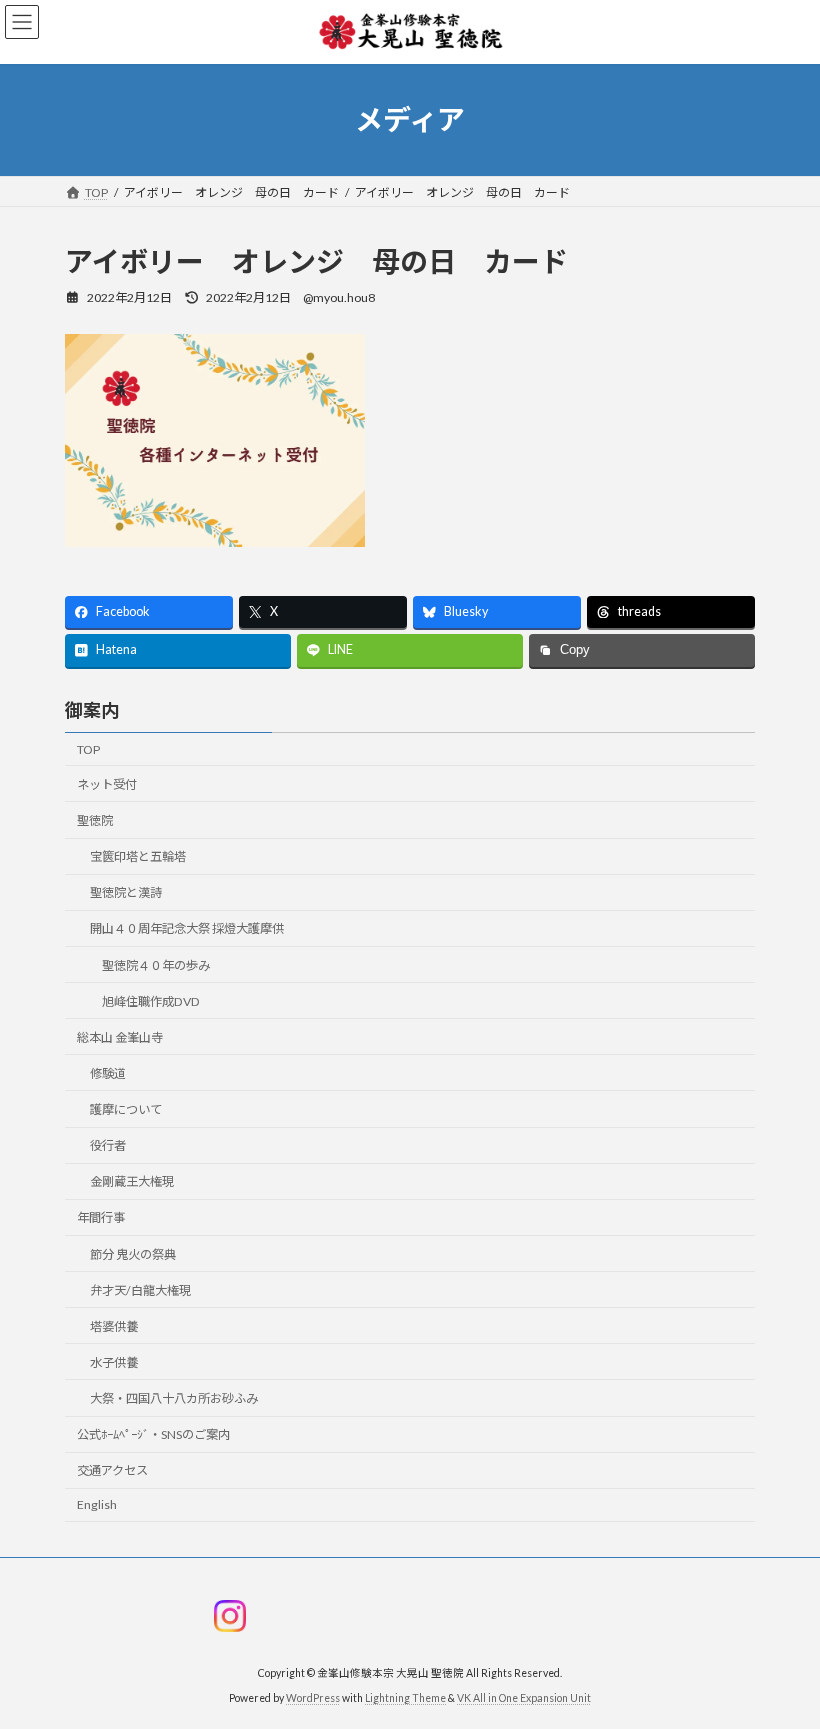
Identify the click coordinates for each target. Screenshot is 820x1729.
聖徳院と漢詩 (126, 892)
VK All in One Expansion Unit (524, 1698)
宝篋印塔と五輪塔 (138, 856)
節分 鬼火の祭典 (133, 1254)
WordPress (313, 1698)
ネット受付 (107, 784)
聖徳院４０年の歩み (156, 965)
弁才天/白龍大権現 (140, 1290)
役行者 (108, 1145)
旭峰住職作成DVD (151, 1001)
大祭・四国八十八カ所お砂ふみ (174, 1398)
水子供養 (114, 1362)
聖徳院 (95, 820)
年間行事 (101, 1217)
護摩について (126, 1109)
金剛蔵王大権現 (132, 1181)
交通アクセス (112, 1470)
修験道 (108, 1073)
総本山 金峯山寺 (120, 1037)
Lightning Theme (405, 1698)
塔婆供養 (114, 1326)
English (97, 1504)
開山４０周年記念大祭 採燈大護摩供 (187, 928)
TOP (88, 749)
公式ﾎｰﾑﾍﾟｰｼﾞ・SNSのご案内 (153, 1434)
